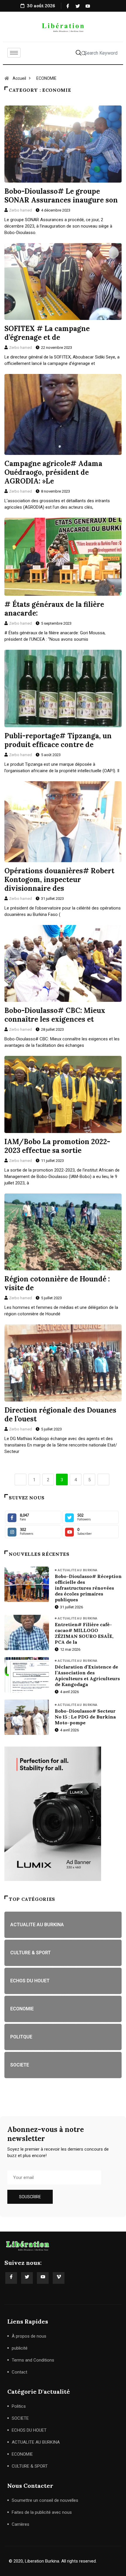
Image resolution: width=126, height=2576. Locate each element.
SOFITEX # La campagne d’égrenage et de (47, 333)
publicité (20, 2348)
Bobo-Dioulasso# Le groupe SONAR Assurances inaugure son (61, 196)
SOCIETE (20, 2418)
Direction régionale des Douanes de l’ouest (60, 1415)
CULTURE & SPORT (30, 2466)
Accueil (19, 78)
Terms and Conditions (33, 2360)
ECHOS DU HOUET (29, 2430)
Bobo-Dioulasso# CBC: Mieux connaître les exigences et (55, 1015)
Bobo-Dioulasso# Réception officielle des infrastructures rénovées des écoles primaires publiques (88, 1588)
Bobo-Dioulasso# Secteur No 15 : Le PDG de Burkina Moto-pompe (85, 1717)
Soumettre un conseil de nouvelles (45, 2500)
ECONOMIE (46, 78)
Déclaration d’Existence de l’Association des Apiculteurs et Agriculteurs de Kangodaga (87, 1676)
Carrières (21, 2524)
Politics (19, 2406)
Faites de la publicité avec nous (42, 2512)
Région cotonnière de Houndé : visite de (57, 1283)
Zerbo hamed (21, 210)
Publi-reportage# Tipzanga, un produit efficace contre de (58, 740)
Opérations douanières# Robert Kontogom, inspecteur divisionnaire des (59, 880)
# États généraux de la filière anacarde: (54, 609)
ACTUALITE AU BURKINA (78, 1570)
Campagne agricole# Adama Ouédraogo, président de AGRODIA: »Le (53, 472)
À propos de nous (29, 2336)
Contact (19, 2372)
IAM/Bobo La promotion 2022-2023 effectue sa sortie (57, 1146)
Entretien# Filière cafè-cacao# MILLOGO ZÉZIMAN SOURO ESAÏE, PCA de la (84, 1633)
